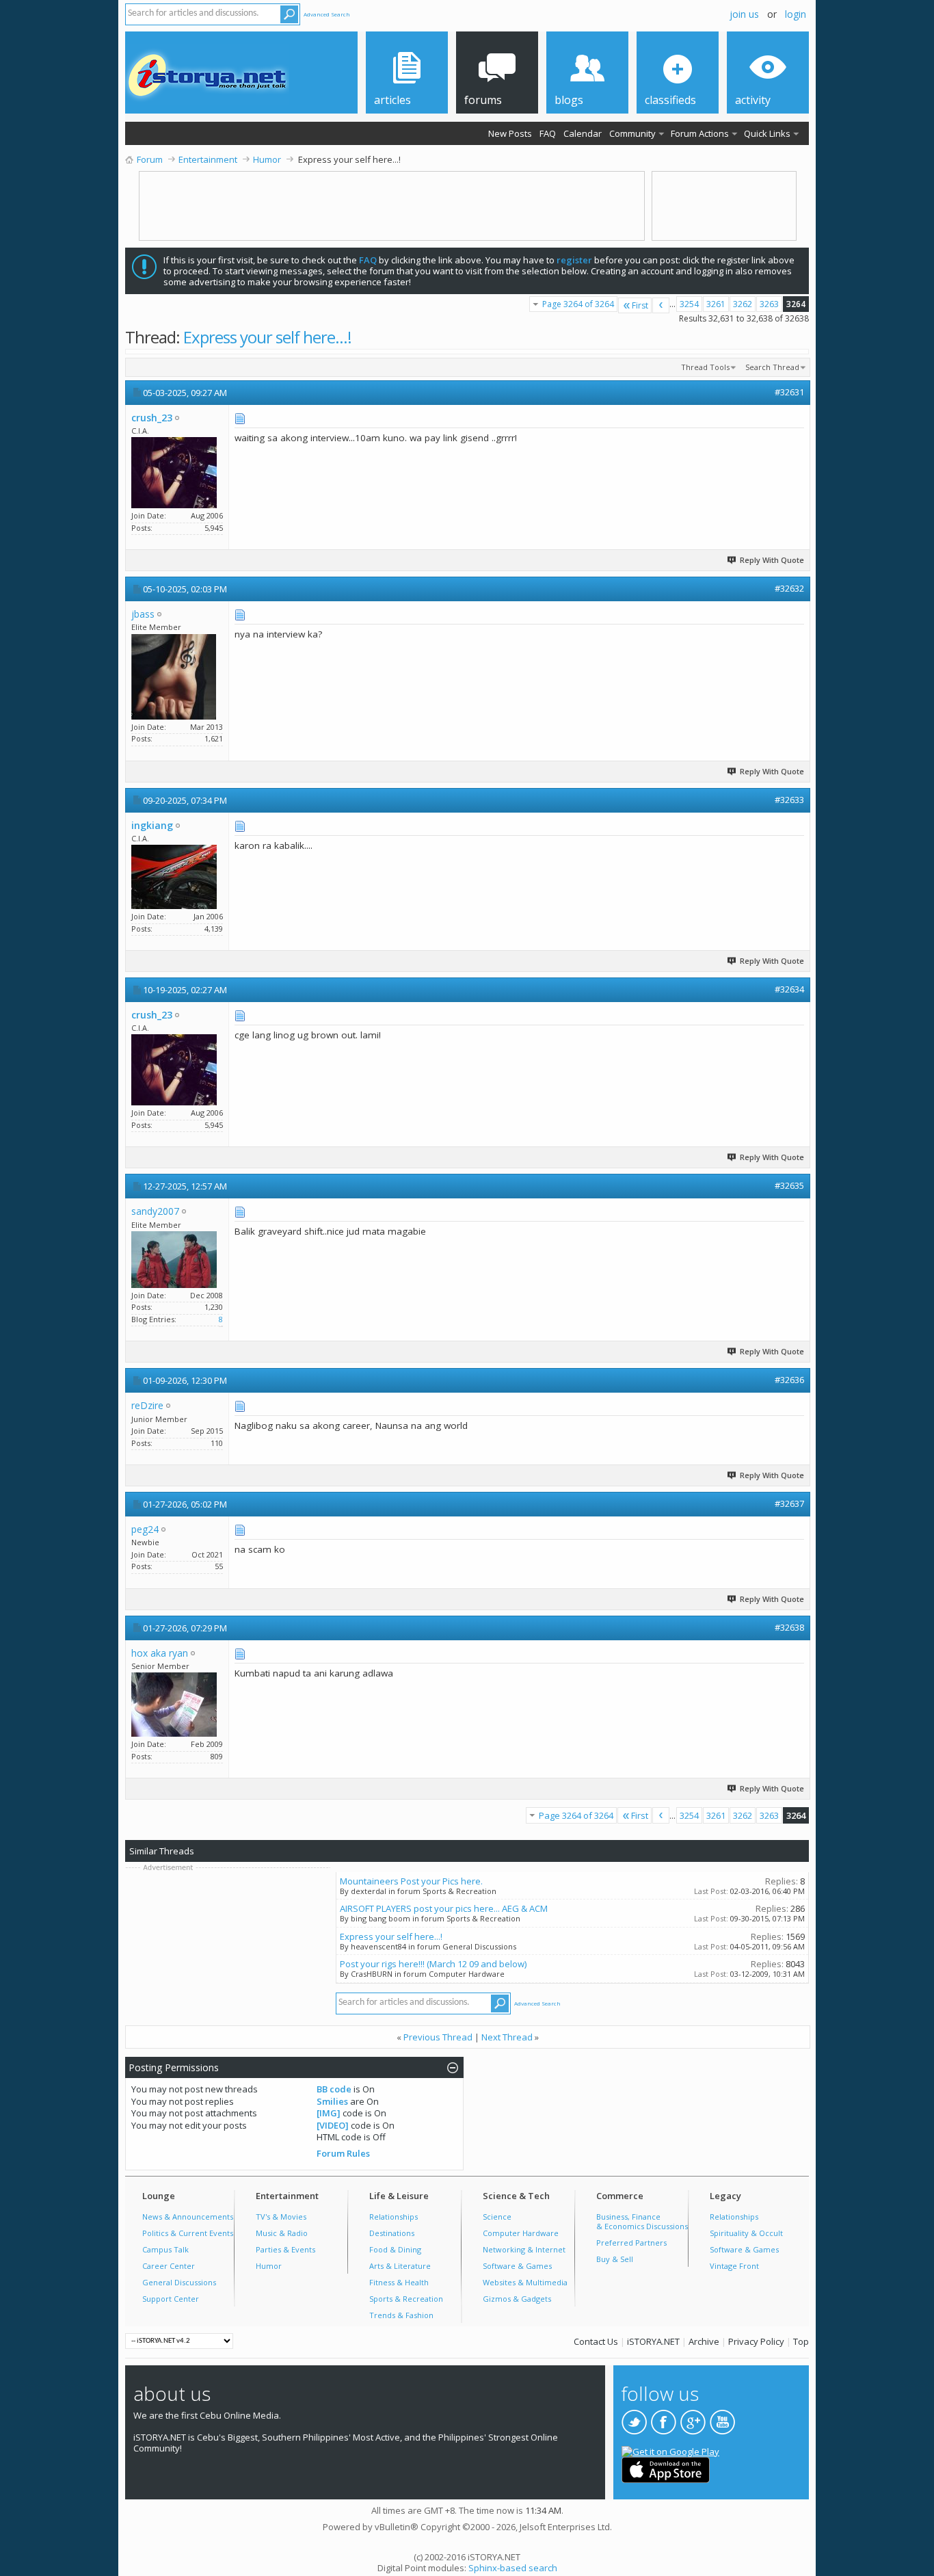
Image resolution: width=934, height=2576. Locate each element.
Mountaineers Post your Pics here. (411, 1881)
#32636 (789, 1380)
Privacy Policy (756, 2341)
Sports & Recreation (406, 2299)
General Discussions (179, 2282)
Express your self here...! (267, 337)
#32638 (789, 1627)
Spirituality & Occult (746, 2233)
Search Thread (772, 367)
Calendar (583, 133)
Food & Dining (395, 2249)
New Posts (510, 133)
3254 (689, 304)
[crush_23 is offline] (174, 473)
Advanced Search (327, 14)
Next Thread (507, 2037)
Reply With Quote (772, 560)
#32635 (789, 1185)
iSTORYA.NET (653, 2341)
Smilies (332, 2101)
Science (497, 2217)
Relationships (393, 2217)
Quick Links (767, 133)
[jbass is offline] (174, 677)
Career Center (169, 2266)
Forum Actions (700, 133)
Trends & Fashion (401, 2315)
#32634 (789, 989)
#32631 (789, 392)
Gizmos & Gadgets (517, 2299)
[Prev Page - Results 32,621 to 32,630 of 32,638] (661, 305)
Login (796, 14)
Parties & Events (285, 2249)
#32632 (789, 588)
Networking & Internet (524, 2249)
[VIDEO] (333, 2125)
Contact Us (596, 2341)
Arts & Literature (400, 2266)
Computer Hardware (521, 2233)
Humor (269, 2266)
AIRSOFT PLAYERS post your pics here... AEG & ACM (444, 1908)
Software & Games (517, 2266)
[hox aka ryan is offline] (174, 1705)
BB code (334, 2089)
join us (744, 14)
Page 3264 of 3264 (578, 304)
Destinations (392, 2233)
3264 (796, 304)
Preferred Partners (631, 2243)
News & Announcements (188, 2217)
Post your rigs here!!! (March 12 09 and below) (433, 1964)
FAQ (548, 133)
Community (632, 133)
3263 (769, 304)
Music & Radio (282, 2233)
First (640, 305)
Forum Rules (343, 2153)
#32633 (789, 800)
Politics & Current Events (188, 2233)
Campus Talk (165, 2249)
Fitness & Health (399, 2282)
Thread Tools (705, 367)
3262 (743, 304)
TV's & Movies (281, 2217)
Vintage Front (734, 2266)
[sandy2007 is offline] (174, 1260)
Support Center (171, 2299)
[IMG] (329, 2113)
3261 (716, 304)
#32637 (789, 1503)
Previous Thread (438, 2037)
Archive (704, 2341)
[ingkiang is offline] (174, 877)
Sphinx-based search (513, 2568)
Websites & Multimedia (525, 2282)
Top (801, 2341)
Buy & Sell (615, 2259)
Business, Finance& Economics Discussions (642, 2221)
